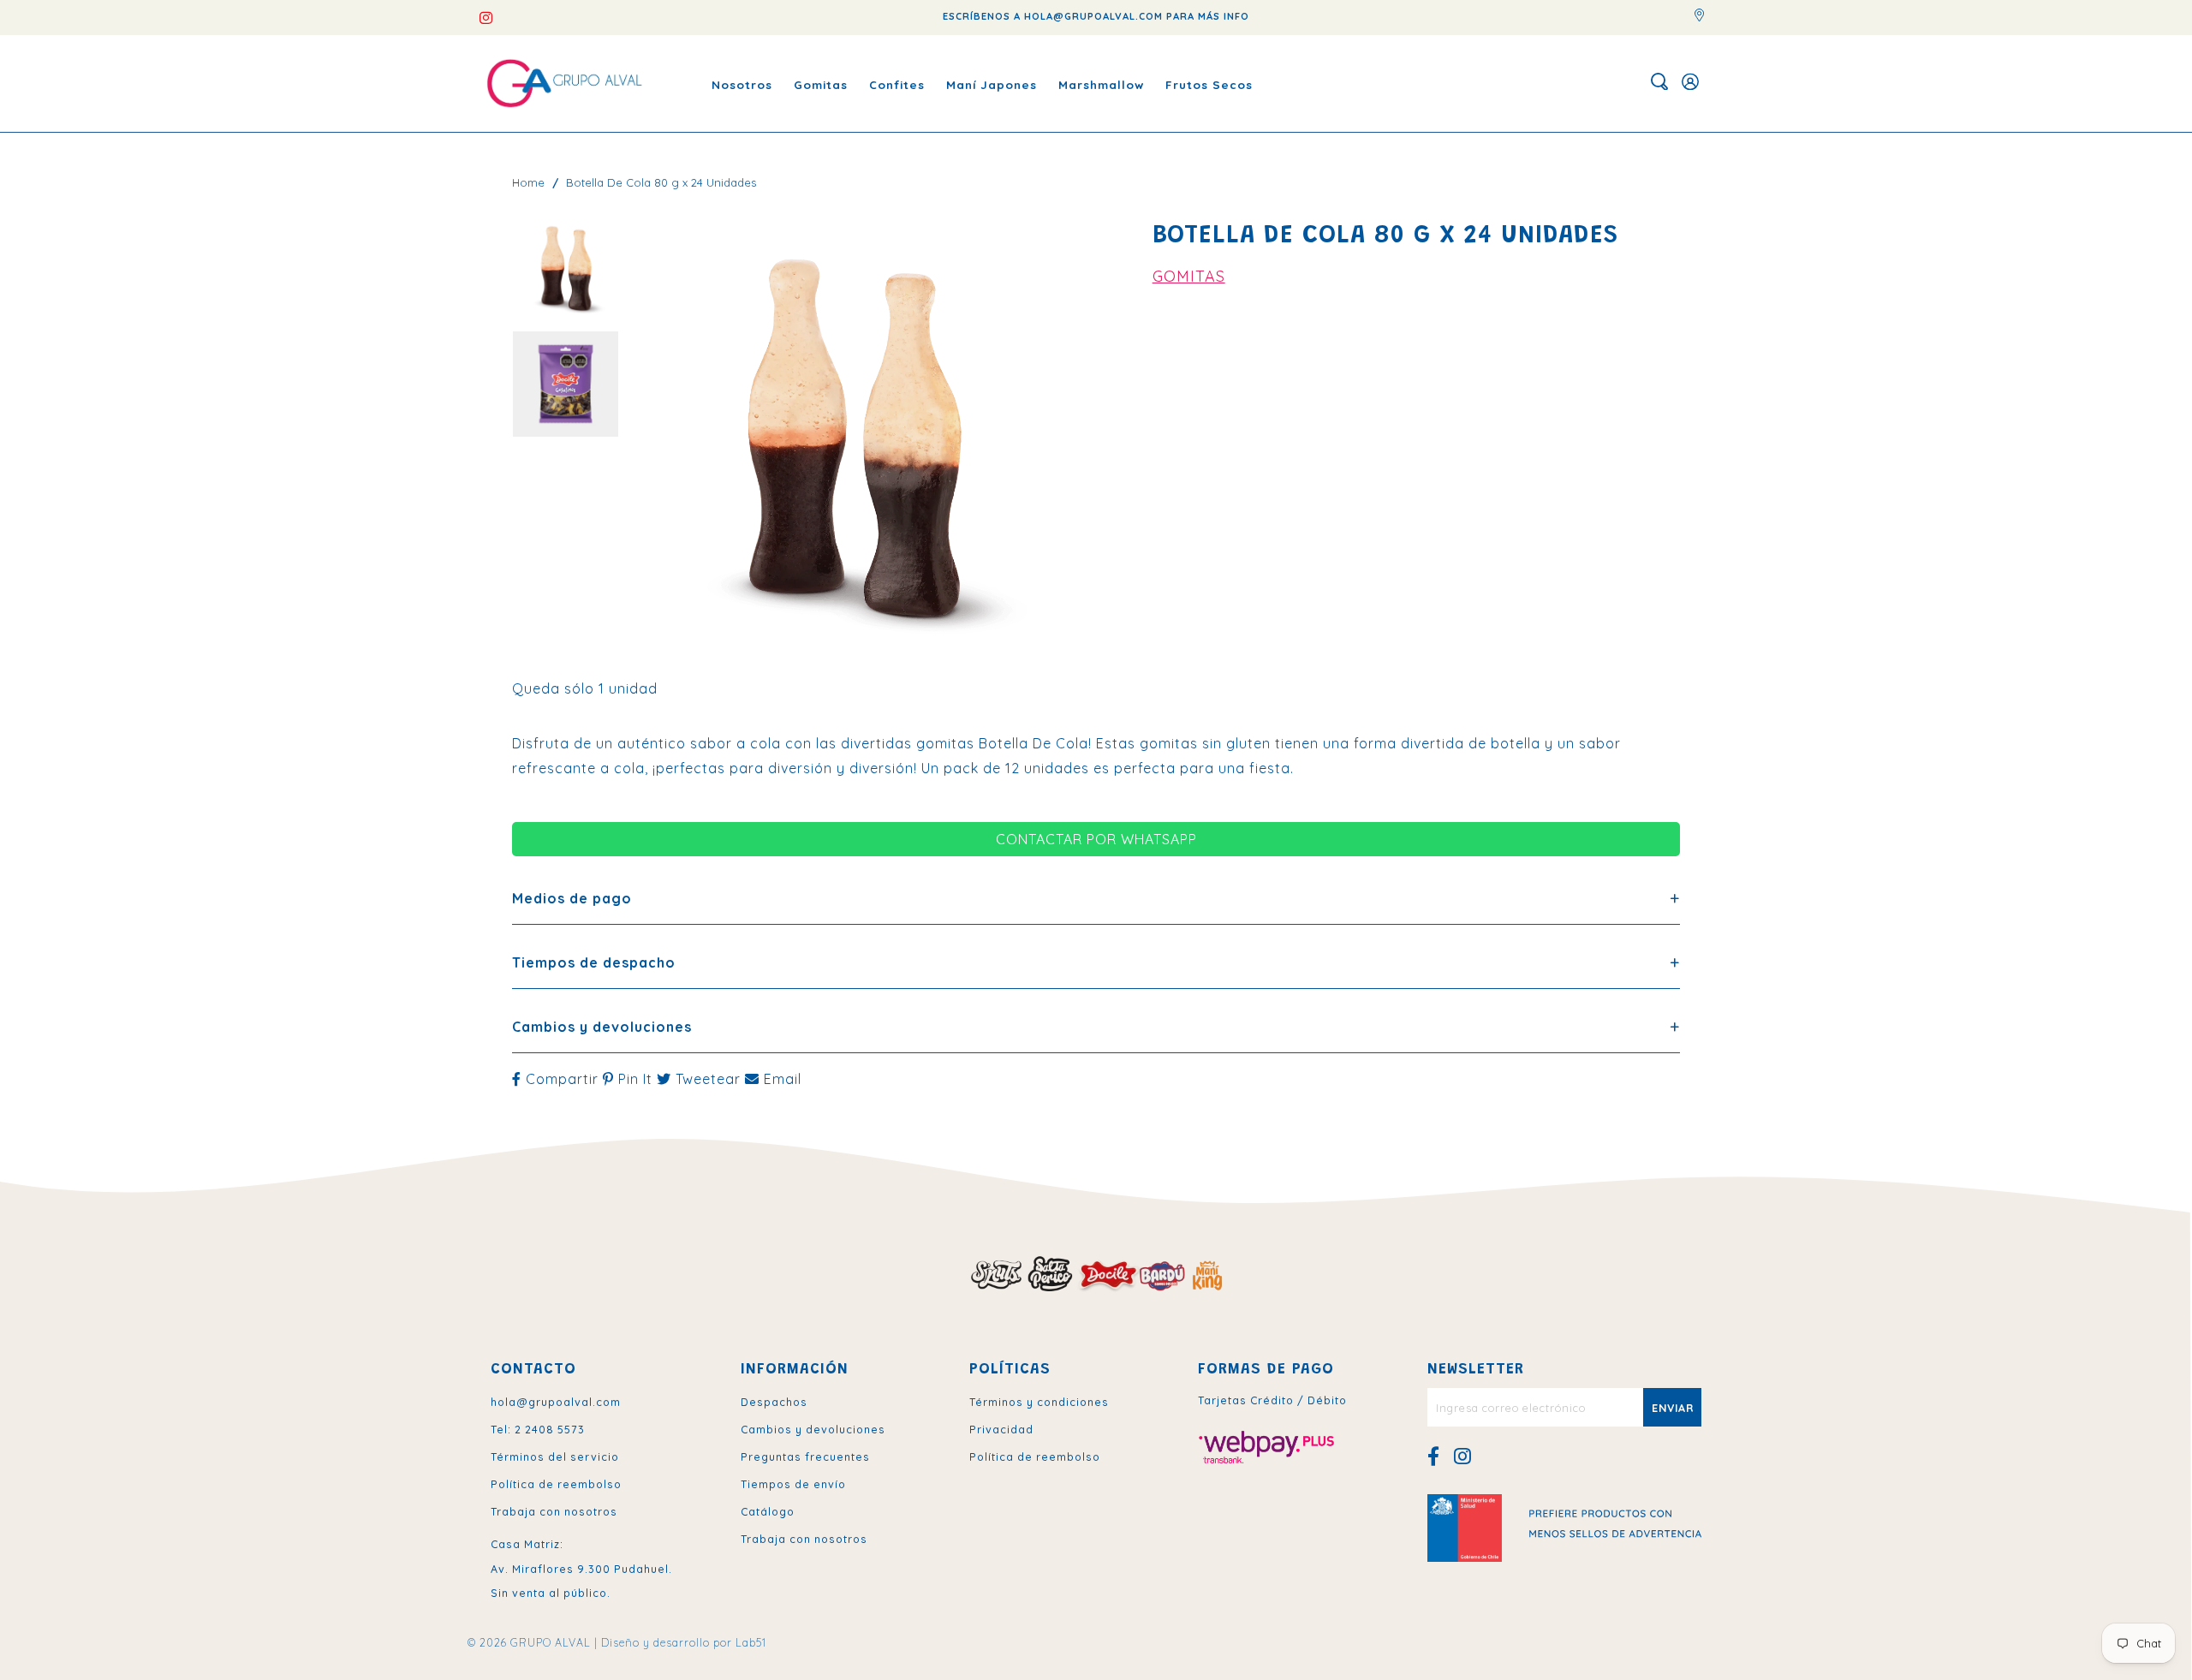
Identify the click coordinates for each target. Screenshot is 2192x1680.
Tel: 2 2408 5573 (538, 1429)
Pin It (635, 1079)
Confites (897, 83)
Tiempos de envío (793, 1484)
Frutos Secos (1209, 83)
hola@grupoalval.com (556, 1402)
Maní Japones (992, 83)
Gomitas (821, 83)
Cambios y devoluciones (813, 1429)
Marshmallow (1101, 83)
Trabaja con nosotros (554, 1511)
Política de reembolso (556, 1484)
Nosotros (742, 83)
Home (528, 182)
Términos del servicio (555, 1457)
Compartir (562, 1079)
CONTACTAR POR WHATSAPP (1096, 839)
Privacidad (1001, 1429)
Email (780, 1079)
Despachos (774, 1402)
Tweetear (708, 1079)
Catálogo (768, 1511)
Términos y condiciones (1039, 1402)
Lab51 (751, 1642)
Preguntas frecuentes (805, 1457)
